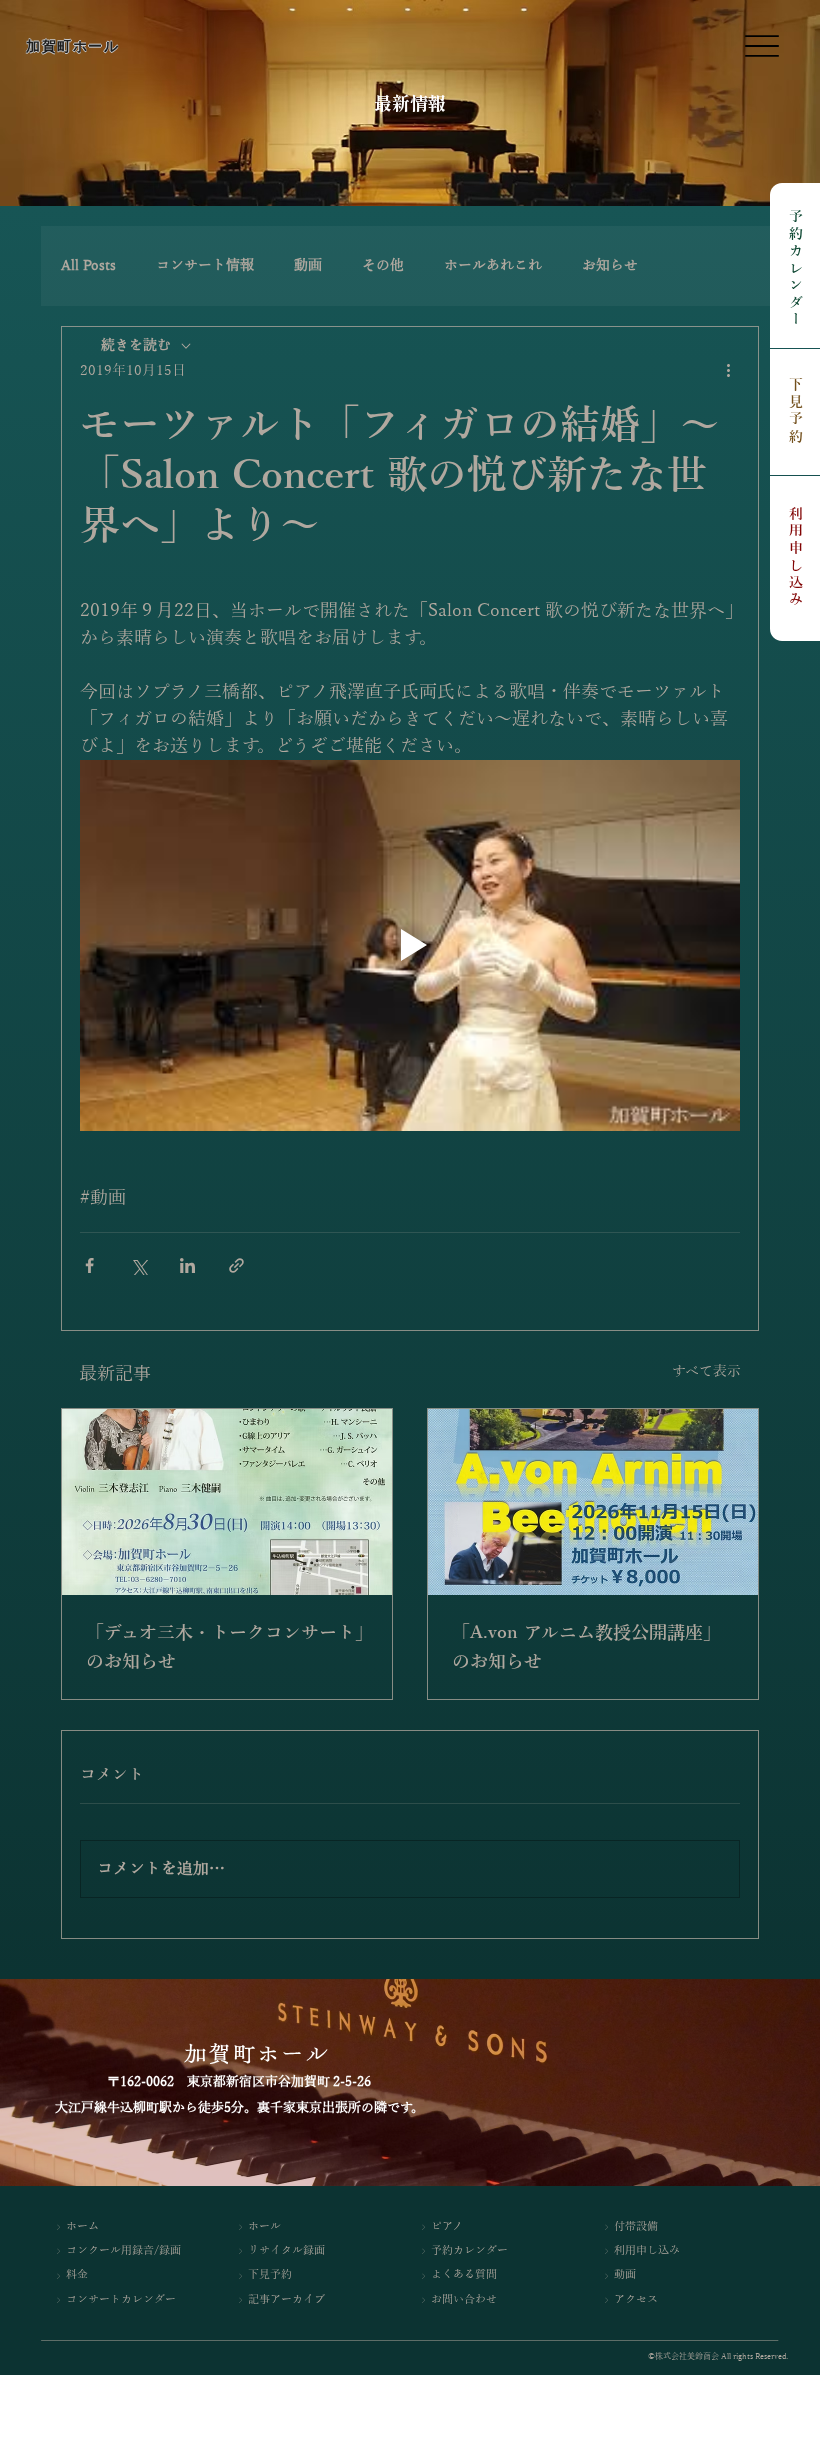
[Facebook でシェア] (89, 1265)
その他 (383, 265)
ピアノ (447, 2226)
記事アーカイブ (286, 2299)
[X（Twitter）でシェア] (138, 1265)
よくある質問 (464, 2274)
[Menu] (761, 46)
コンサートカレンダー (121, 2299)
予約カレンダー (795, 269)
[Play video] (410, 945)
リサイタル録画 (286, 2250)
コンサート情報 (205, 265)
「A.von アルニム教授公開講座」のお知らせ (586, 1647)
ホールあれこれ (493, 265)
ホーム (82, 2226)
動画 (308, 265)
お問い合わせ (464, 2299)
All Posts (88, 265)
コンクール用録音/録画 (123, 2250)
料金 (77, 2274)
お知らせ (610, 265)
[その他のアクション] (728, 371)
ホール (264, 2226)
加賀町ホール (72, 46)
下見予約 (795, 411)
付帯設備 (636, 2226)
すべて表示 (706, 1371)
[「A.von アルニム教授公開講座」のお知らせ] (593, 1502)
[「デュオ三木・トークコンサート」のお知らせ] (227, 1502)
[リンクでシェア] (236, 1265)
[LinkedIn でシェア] (187, 1265)
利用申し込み (795, 557)
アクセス (636, 2299)
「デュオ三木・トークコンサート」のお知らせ (225, 1647)
